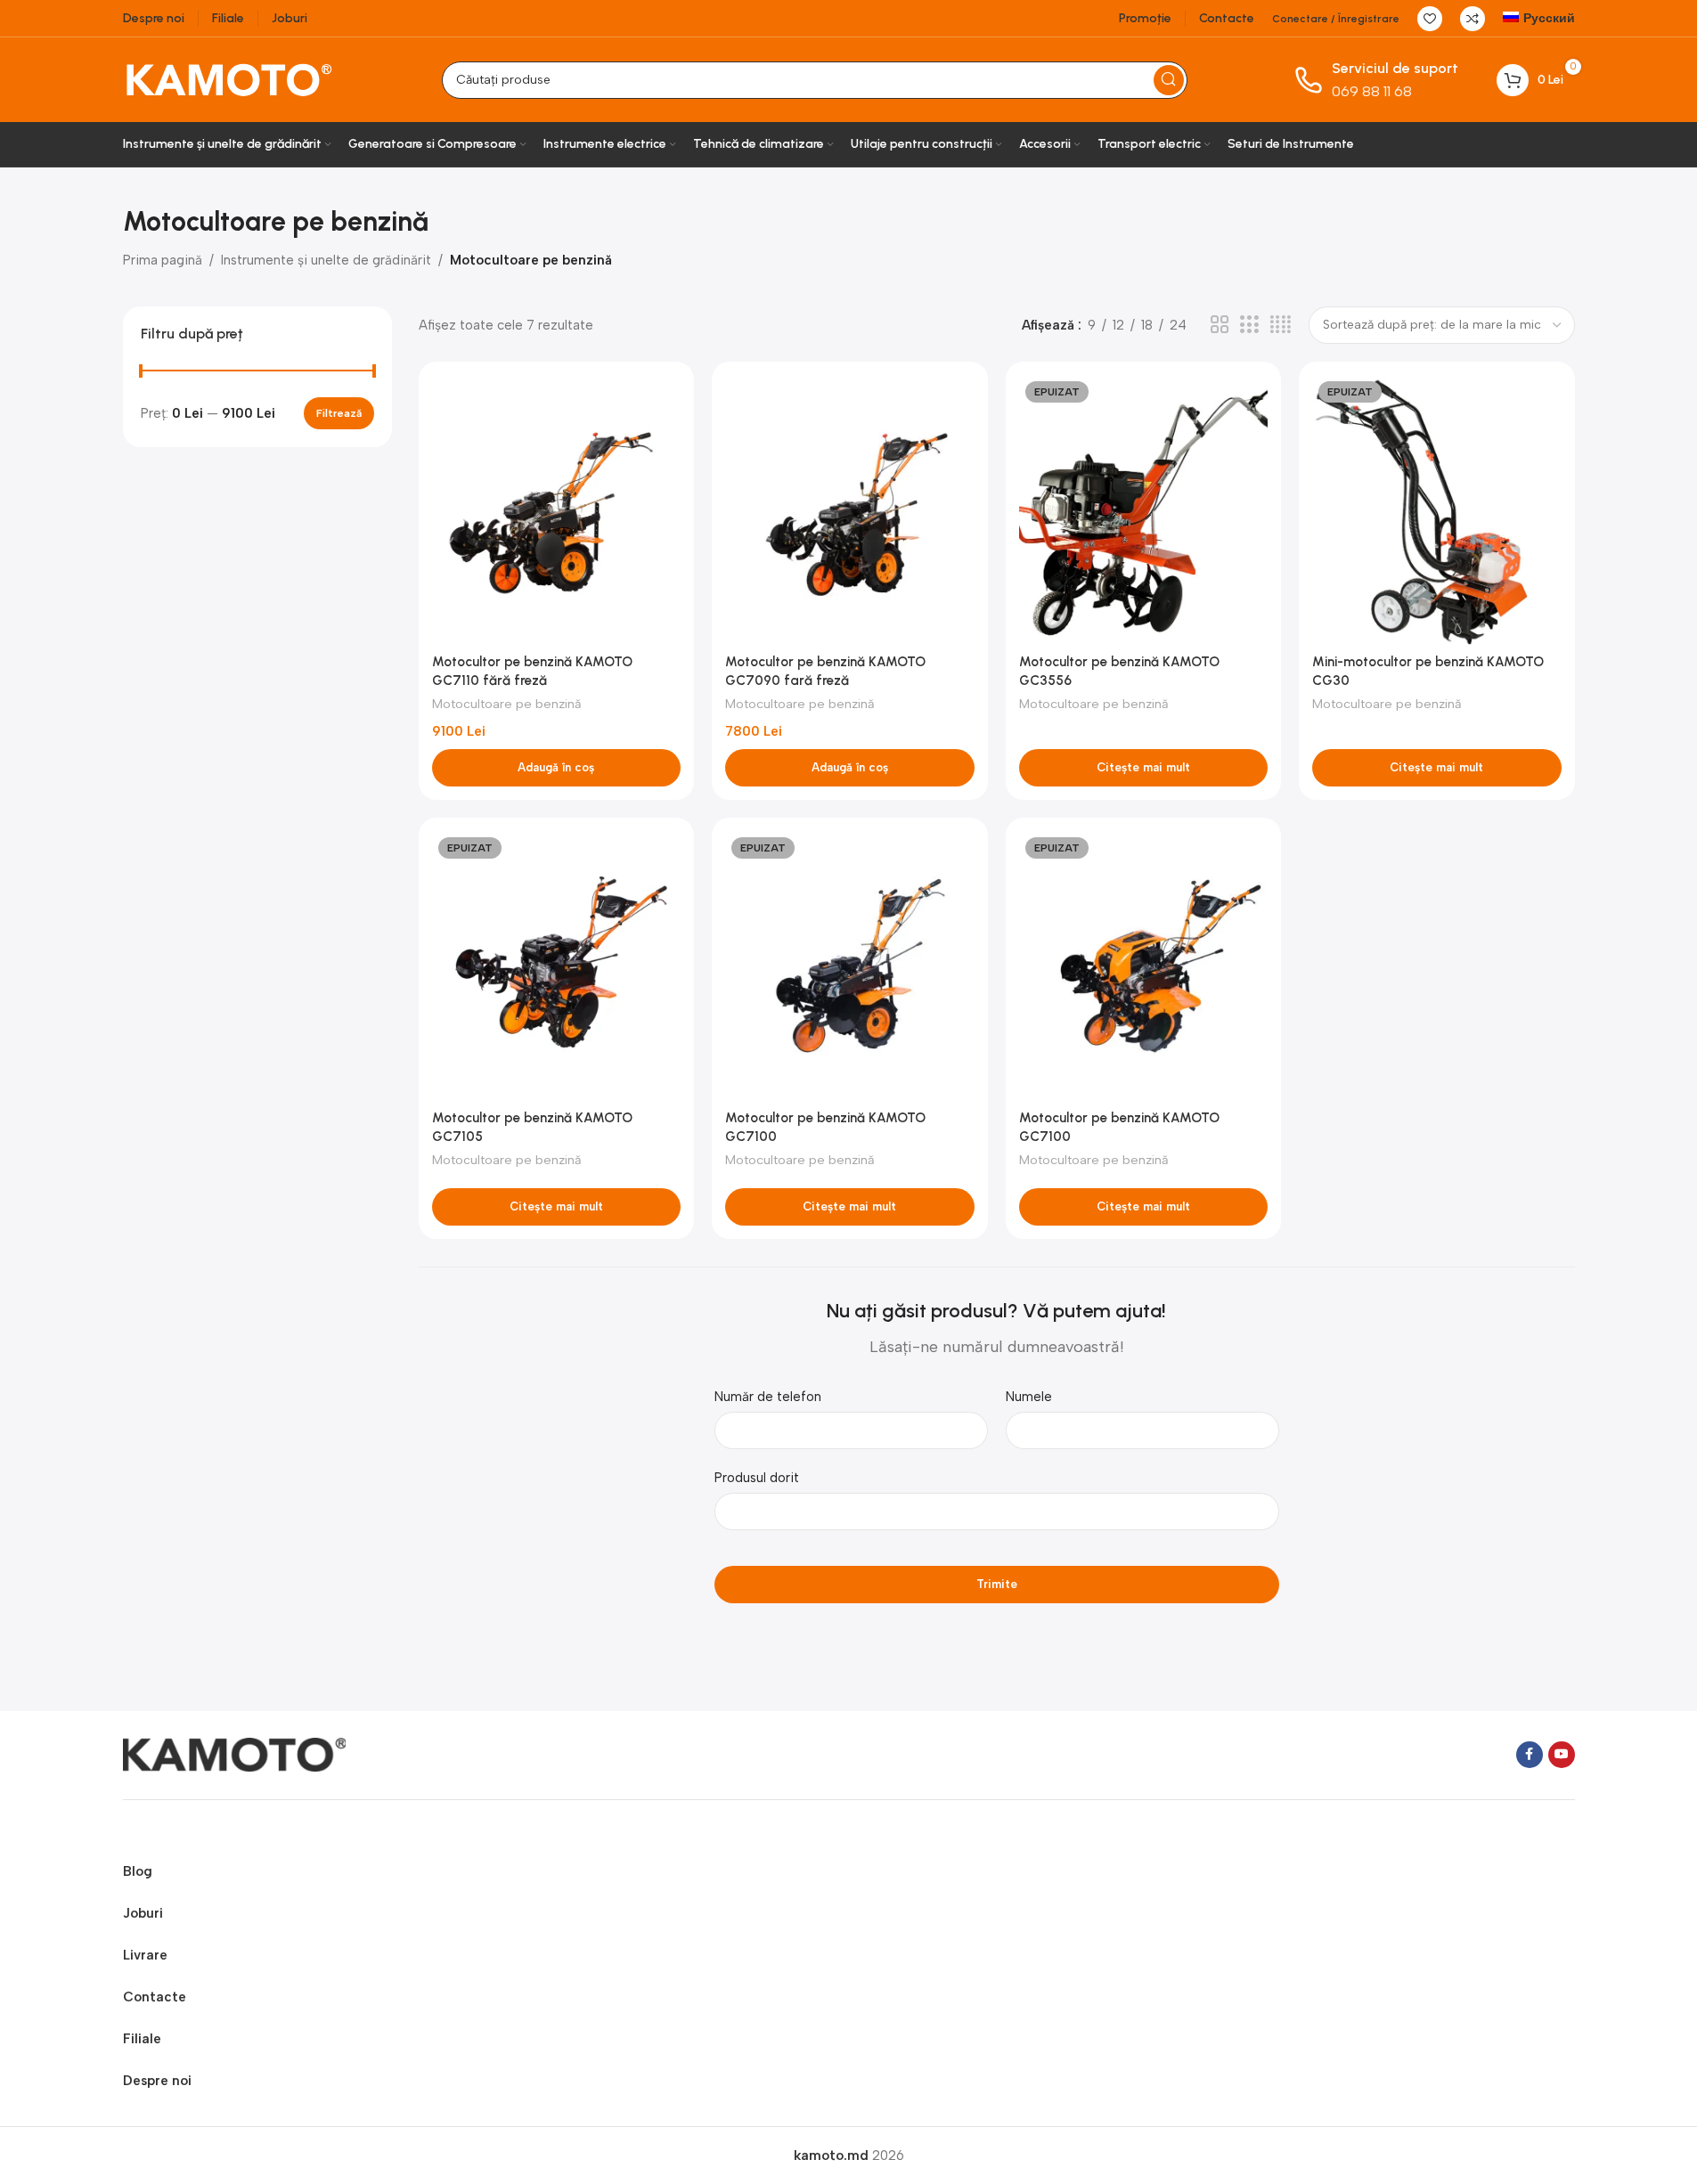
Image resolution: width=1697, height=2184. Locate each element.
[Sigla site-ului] (229, 78)
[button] (557, 768)
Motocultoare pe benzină (507, 704)
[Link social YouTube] (1562, 1755)
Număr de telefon (768, 1397)
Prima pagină (163, 260)
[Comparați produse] (1473, 19)
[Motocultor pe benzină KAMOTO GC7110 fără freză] (557, 510)
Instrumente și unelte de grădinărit (326, 260)
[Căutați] (1169, 80)
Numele (1029, 1397)
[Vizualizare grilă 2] (1220, 325)
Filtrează (339, 413)
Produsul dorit (757, 1478)
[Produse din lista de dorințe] (1430, 19)
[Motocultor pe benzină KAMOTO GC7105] (557, 966)
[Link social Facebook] (1530, 1755)
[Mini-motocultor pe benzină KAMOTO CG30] (1437, 510)
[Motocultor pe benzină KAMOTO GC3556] (1144, 510)
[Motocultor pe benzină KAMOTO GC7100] (850, 966)
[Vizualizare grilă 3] (1249, 325)
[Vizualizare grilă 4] (1281, 325)
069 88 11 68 (1372, 91)
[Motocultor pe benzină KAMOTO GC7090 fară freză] (850, 510)
